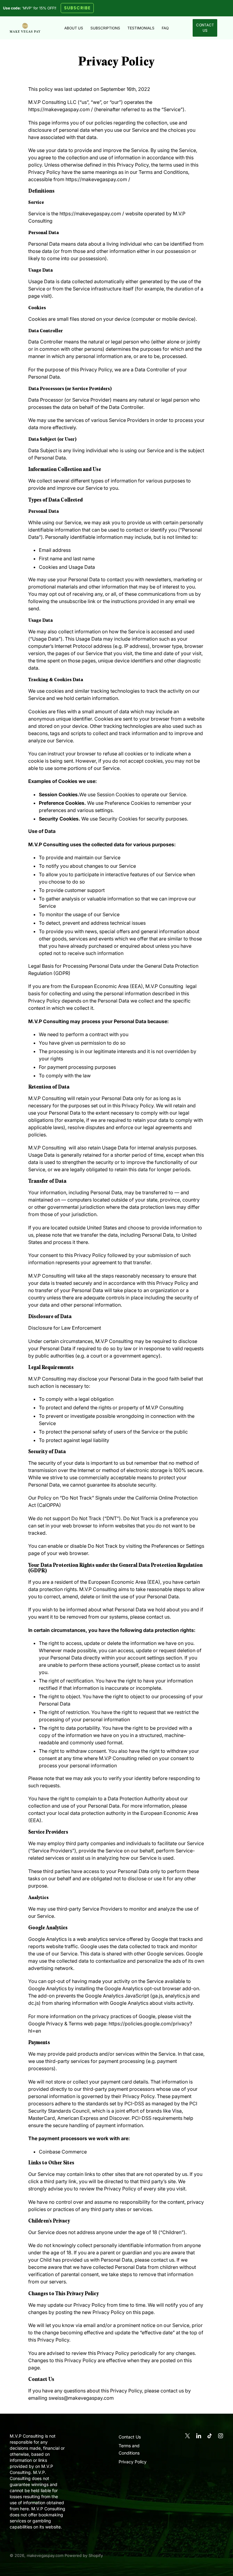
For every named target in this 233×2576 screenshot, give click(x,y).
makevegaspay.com (45, 2555)
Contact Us (205, 28)
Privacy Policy (133, 2462)
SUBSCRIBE (77, 8)
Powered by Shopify (84, 2555)
